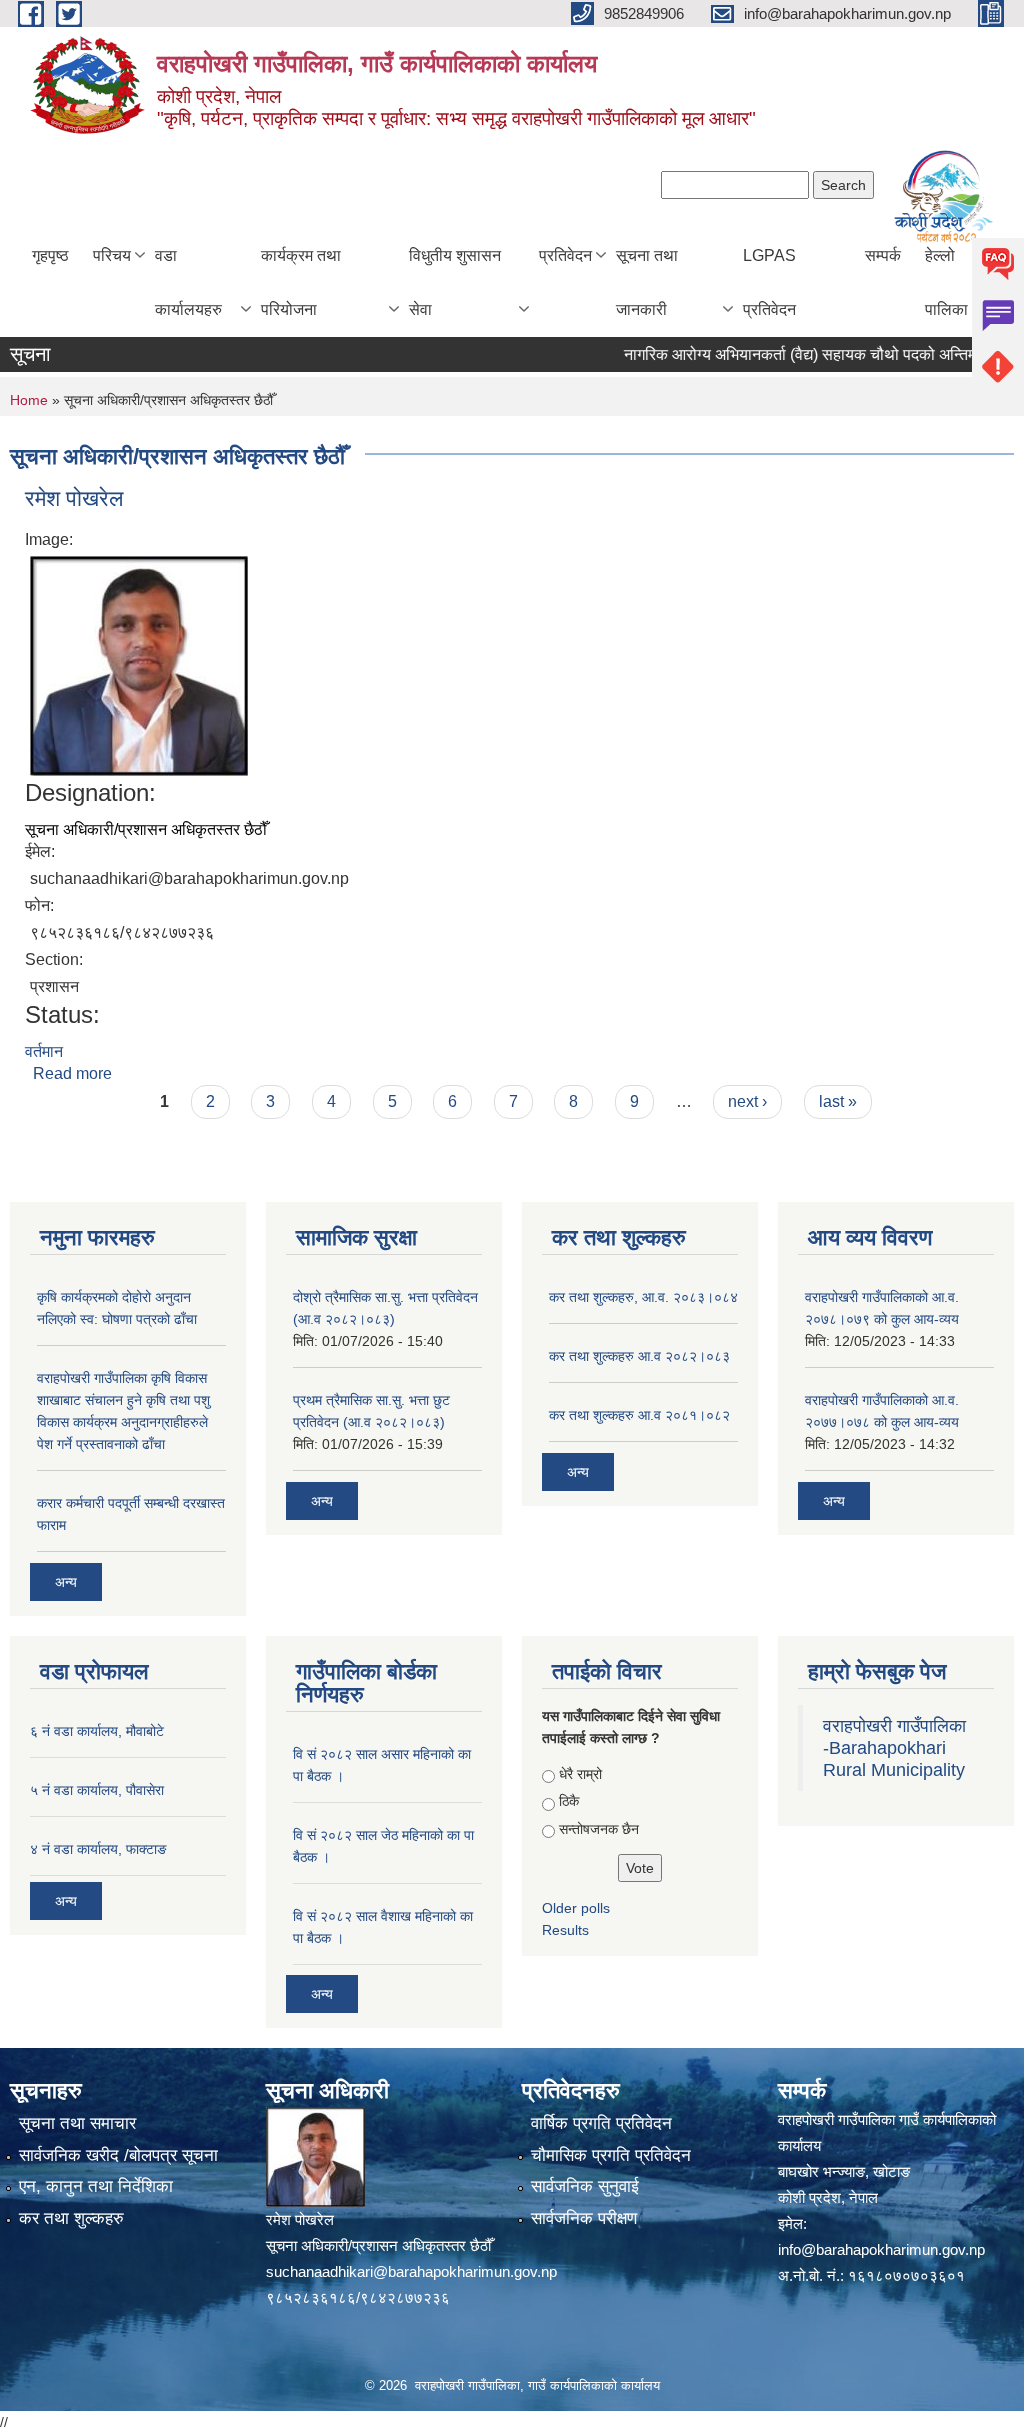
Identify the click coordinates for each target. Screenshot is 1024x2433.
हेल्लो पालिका (946, 282)
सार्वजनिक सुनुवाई (585, 2186)
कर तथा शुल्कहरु (71, 2218)
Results (565, 1930)
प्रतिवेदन (565, 255)
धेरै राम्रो (580, 1774)
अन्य (66, 1582)
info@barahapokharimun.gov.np (881, 2249)
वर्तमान (44, 1051)
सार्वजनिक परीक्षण (584, 2218)
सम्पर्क (883, 255)
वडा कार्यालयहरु (188, 282)
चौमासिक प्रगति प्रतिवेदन (611, 2155)
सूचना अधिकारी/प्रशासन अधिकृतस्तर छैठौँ (146, 829)
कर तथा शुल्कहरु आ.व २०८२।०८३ (639, 1356)
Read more (72, 1073)
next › (747, 1101)
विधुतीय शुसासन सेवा (455, 282)
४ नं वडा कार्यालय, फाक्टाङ (98, 1849)
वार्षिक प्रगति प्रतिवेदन (601, 2123)
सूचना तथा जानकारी (647, 282)
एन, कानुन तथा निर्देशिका (96, 2186)
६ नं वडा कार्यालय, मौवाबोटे (97, 1731)
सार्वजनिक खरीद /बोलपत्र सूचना (118, 2155)
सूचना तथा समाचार (77, 2123)
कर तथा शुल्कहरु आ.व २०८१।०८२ (639, 1415)
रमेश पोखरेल (74, 498)
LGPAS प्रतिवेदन (769, 282)
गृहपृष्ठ (50, 255)
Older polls (576, 1908)
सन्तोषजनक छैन (599, 1829)
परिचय (112, 255)
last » (838, 1101)
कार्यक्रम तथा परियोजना (301, 282)
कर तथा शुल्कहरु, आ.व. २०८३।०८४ (643, 1297)
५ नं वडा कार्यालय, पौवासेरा (97, 1790)
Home (29, 400)
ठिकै (569, 1801)
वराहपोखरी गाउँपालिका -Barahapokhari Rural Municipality (894, 1748)
